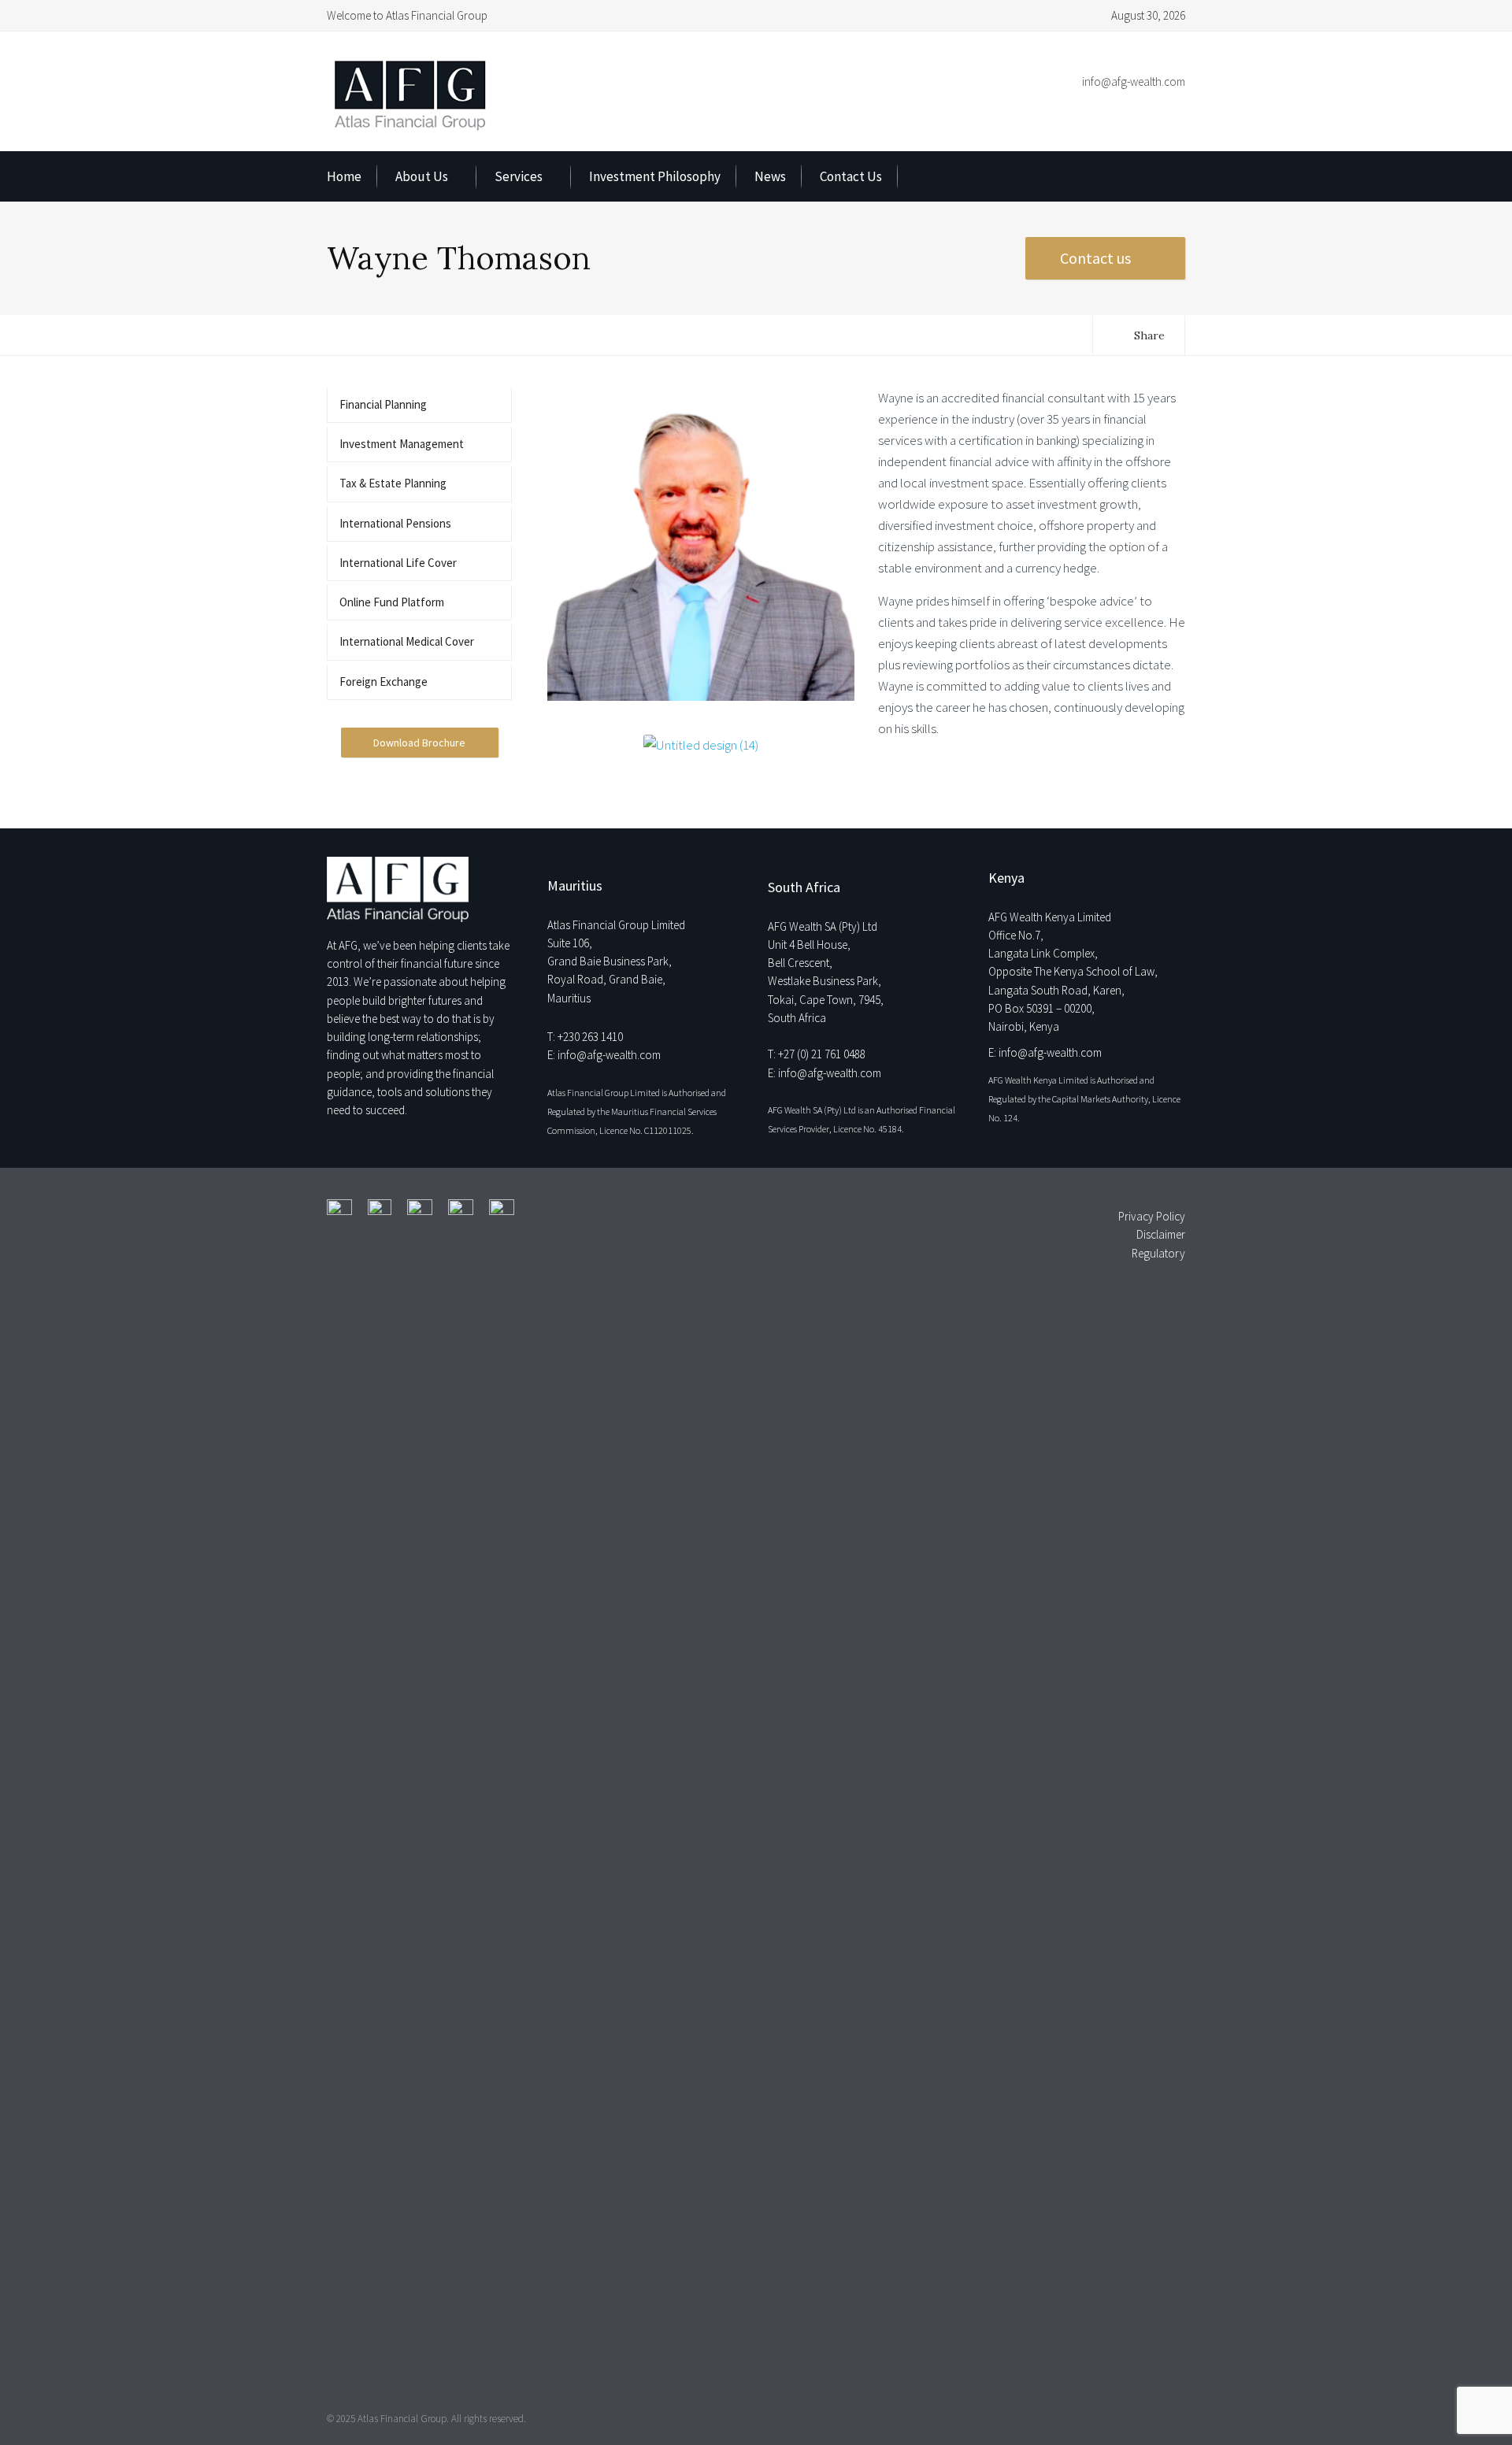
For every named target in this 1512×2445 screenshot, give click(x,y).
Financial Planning (383, 404)
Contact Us (851, 176)
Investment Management (402, 444)
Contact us (1097, 258)
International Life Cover (398, 563)
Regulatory (1158, 1253)
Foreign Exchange (384, 682)
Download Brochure (419, 743)
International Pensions (395, 523)
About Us (422, 176)
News (770, 176)
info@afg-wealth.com (1134, 81)
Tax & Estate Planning (393, 483)
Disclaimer (1161, 1234)
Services (519, 176)
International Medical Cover (407, 641)
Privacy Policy (1152, 1216)
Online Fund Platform (392, 602)
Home (344, 176)
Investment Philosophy (655, 176)
